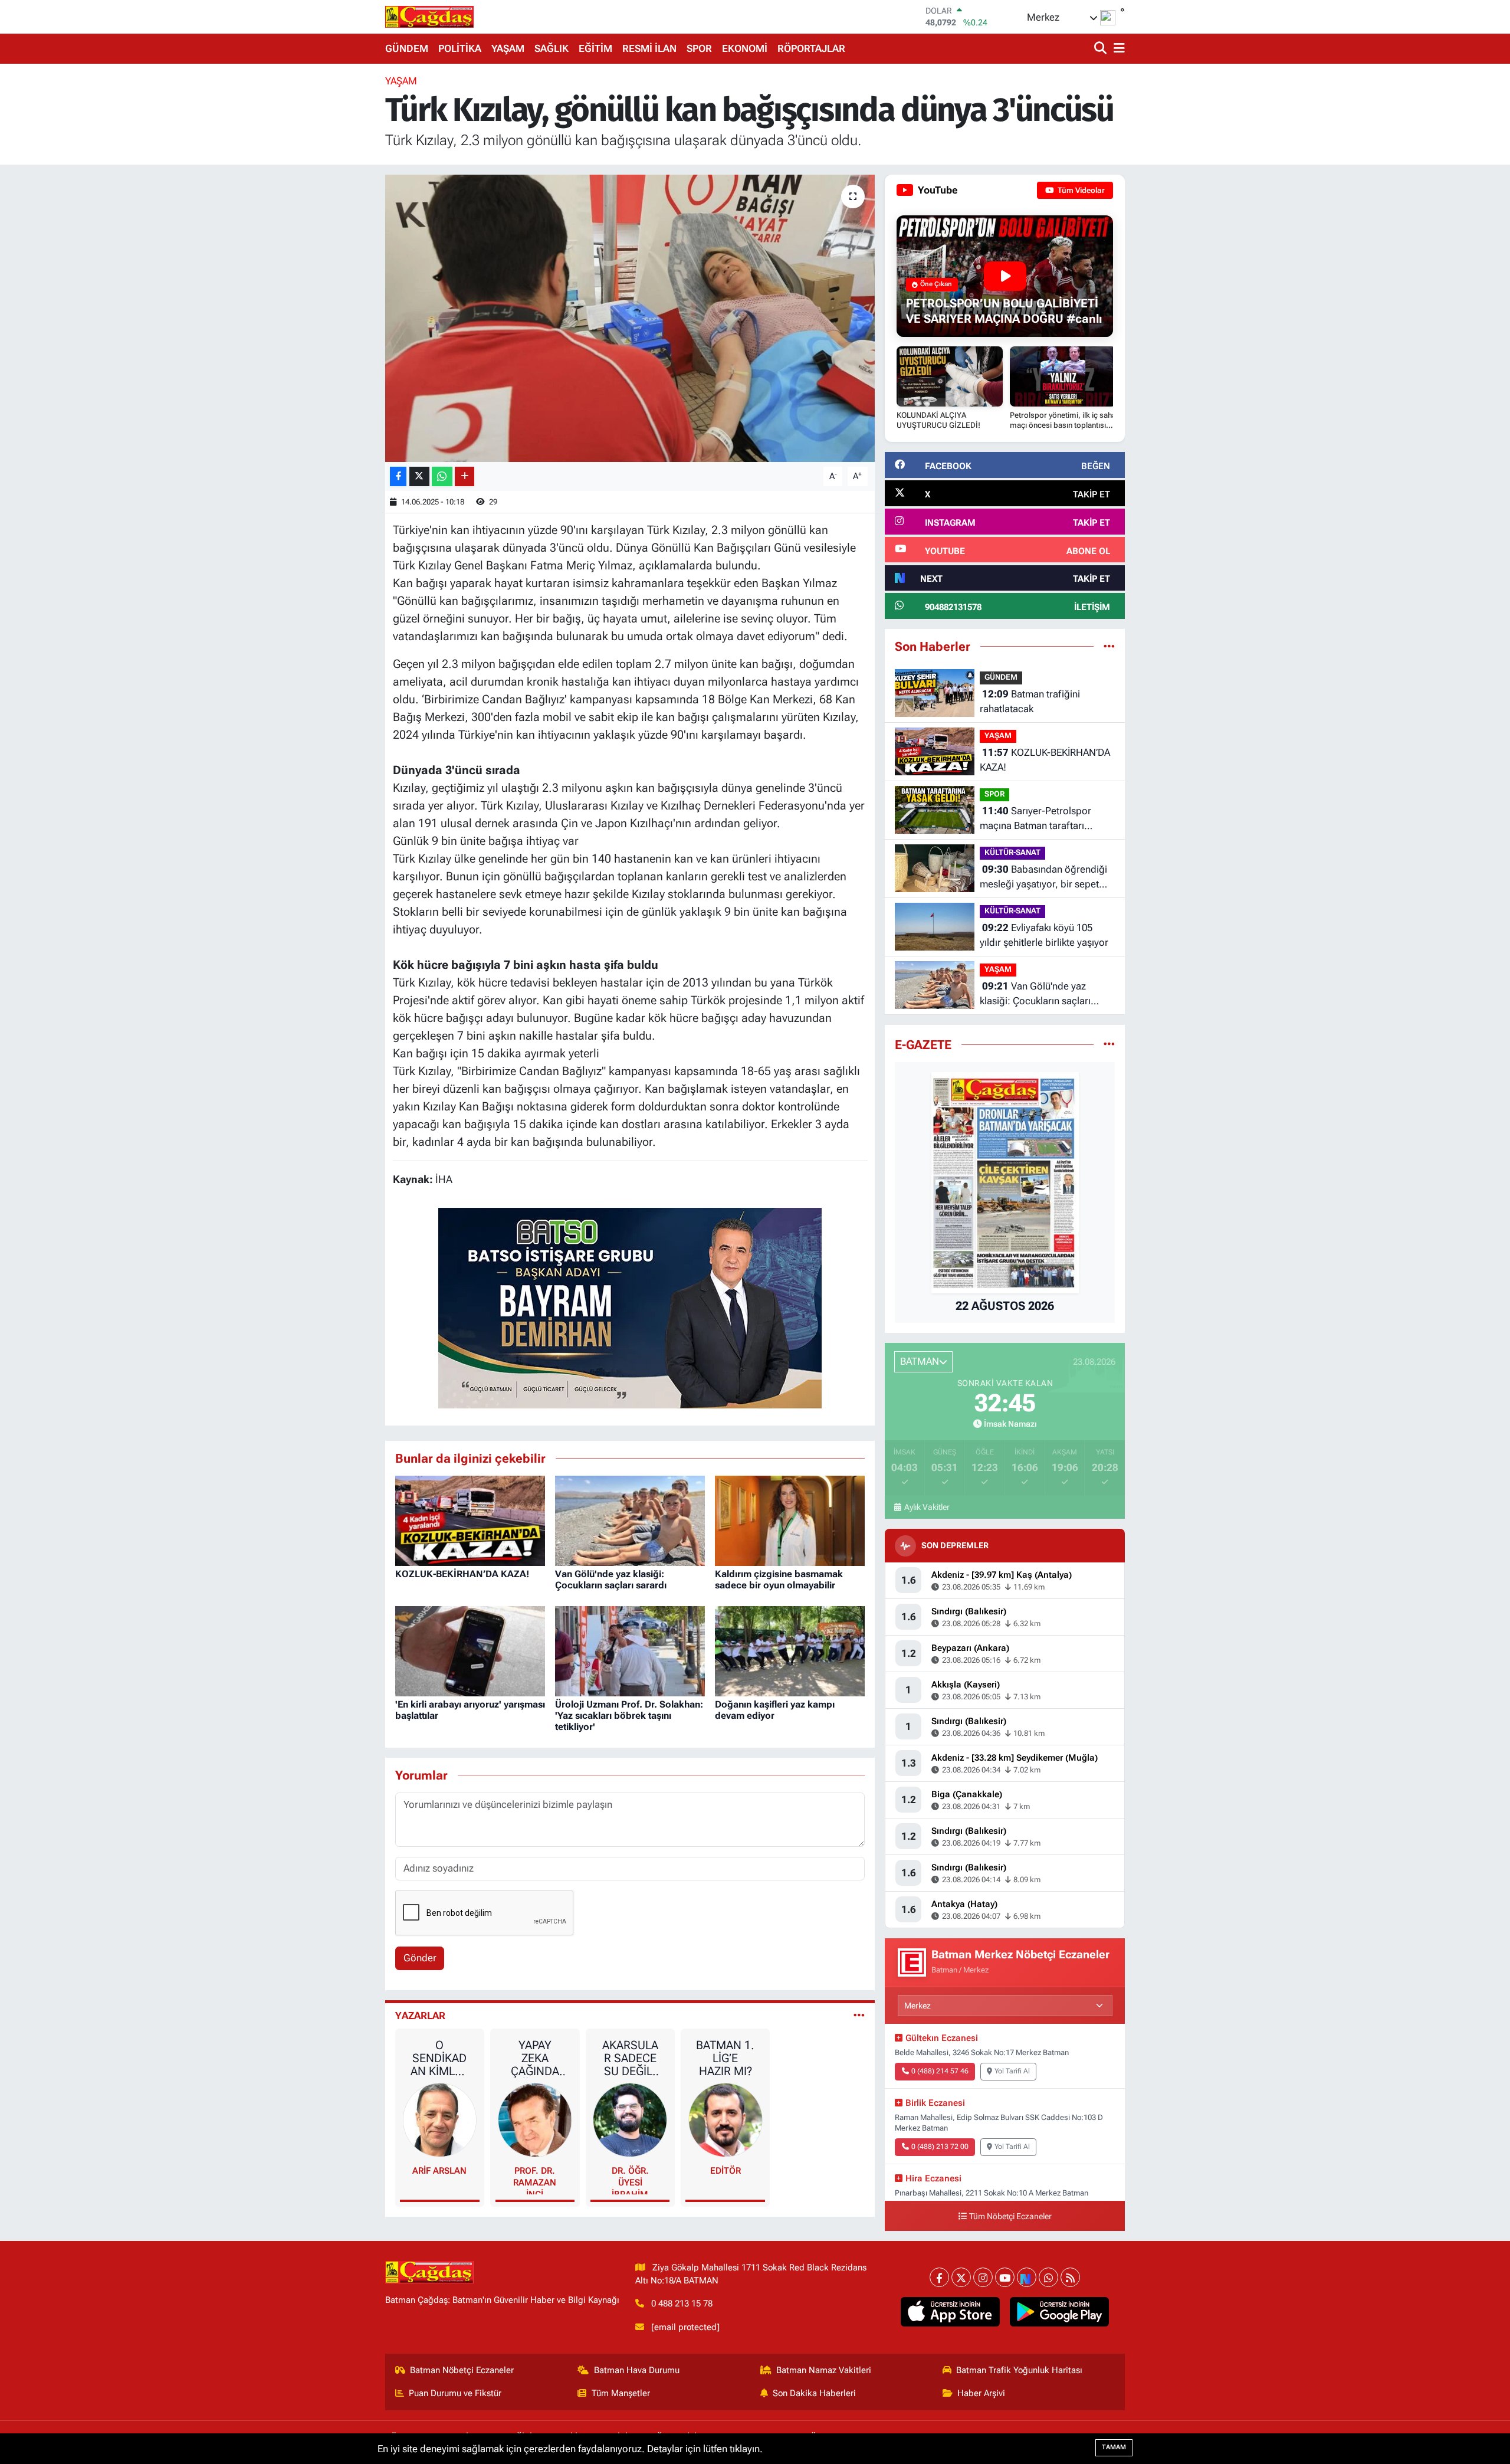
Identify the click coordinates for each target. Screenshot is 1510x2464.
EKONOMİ (745, 48)
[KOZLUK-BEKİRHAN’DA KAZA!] (470, 1520)
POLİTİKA (460, 48)
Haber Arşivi (981, 2393)
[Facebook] (939, 2277)
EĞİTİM (595, 48)
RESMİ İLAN (649, 48)
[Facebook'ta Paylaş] (398, 476)
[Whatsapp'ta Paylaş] (442, 476)
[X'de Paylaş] (419, 476)
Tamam (1114, 2447)
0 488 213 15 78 (682, 2304)
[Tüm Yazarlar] (859, 2016)
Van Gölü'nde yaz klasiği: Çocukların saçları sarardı (611, 1580)
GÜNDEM (407, 48)
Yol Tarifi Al (1012, 2071)
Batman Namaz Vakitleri (824, 2370)
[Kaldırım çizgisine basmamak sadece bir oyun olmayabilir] (790, 1520)
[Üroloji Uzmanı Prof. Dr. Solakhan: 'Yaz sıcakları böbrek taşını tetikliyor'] (630, 1650)
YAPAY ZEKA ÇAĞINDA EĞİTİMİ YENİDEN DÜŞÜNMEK (535, 2058)
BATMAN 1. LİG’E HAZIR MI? (725, 2058)
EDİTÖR (726, 2171)
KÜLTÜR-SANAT (1012, 852)
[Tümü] (1109, 646)
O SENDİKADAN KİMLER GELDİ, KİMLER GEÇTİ (439, 2058)
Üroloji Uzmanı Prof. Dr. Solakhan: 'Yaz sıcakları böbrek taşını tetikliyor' (629, 1716)
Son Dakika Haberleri (814, 2393)
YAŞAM (508, 48)
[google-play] (1060, 2312)
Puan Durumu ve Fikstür (455, 2393)
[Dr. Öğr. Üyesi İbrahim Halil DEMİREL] (630, 2119)
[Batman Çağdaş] (429, 17)
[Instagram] (983, 2277)
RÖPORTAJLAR (811, 48)
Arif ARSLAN (439, 2171)
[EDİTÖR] (726, 2119)
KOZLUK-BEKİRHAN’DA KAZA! (462, 1574)
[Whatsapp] (1048, 2277)
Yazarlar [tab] (420, 2016)
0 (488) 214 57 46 (940, 2071)
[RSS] (1070, 2277)
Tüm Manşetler (621, 2393)
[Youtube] (1005, 2277)
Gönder (420, 1958)
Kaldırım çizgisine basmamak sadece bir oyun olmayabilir (779, 1580)
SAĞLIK (552, 48)
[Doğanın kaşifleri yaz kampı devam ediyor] (790, 1650)
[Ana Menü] (1117, 49)
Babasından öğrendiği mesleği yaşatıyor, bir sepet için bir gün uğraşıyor (1043, 878)
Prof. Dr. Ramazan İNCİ (535, 2180)
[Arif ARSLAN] (440, 2119)
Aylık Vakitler (927, 1507)
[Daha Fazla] (465, 476)
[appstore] (951, 2312)
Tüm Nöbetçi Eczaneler (1010, 2216)
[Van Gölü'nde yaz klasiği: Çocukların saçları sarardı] (630, 1520)
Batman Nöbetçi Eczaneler (462, 2370)
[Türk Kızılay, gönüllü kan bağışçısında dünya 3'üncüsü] (630, 318)
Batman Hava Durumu (637, 2370)
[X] (961, 2277)
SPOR (699, 48)
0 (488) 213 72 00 (940, 2147)
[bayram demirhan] (630, 1307)
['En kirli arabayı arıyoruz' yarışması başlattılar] (470, 1650)
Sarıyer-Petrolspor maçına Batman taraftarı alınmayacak (1035, 819)
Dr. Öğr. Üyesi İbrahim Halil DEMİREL (630, 2180)
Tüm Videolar (1080, 190)
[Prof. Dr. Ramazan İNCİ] (535, 2119)
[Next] (1027, 2277)
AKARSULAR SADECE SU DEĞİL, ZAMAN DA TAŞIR (630, 2058)
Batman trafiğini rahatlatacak (1030, 702)
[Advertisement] (333, 251)
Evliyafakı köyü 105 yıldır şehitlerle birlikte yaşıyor (1044, 935)
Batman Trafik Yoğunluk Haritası (1019, 2370)
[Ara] (1102, 49)
